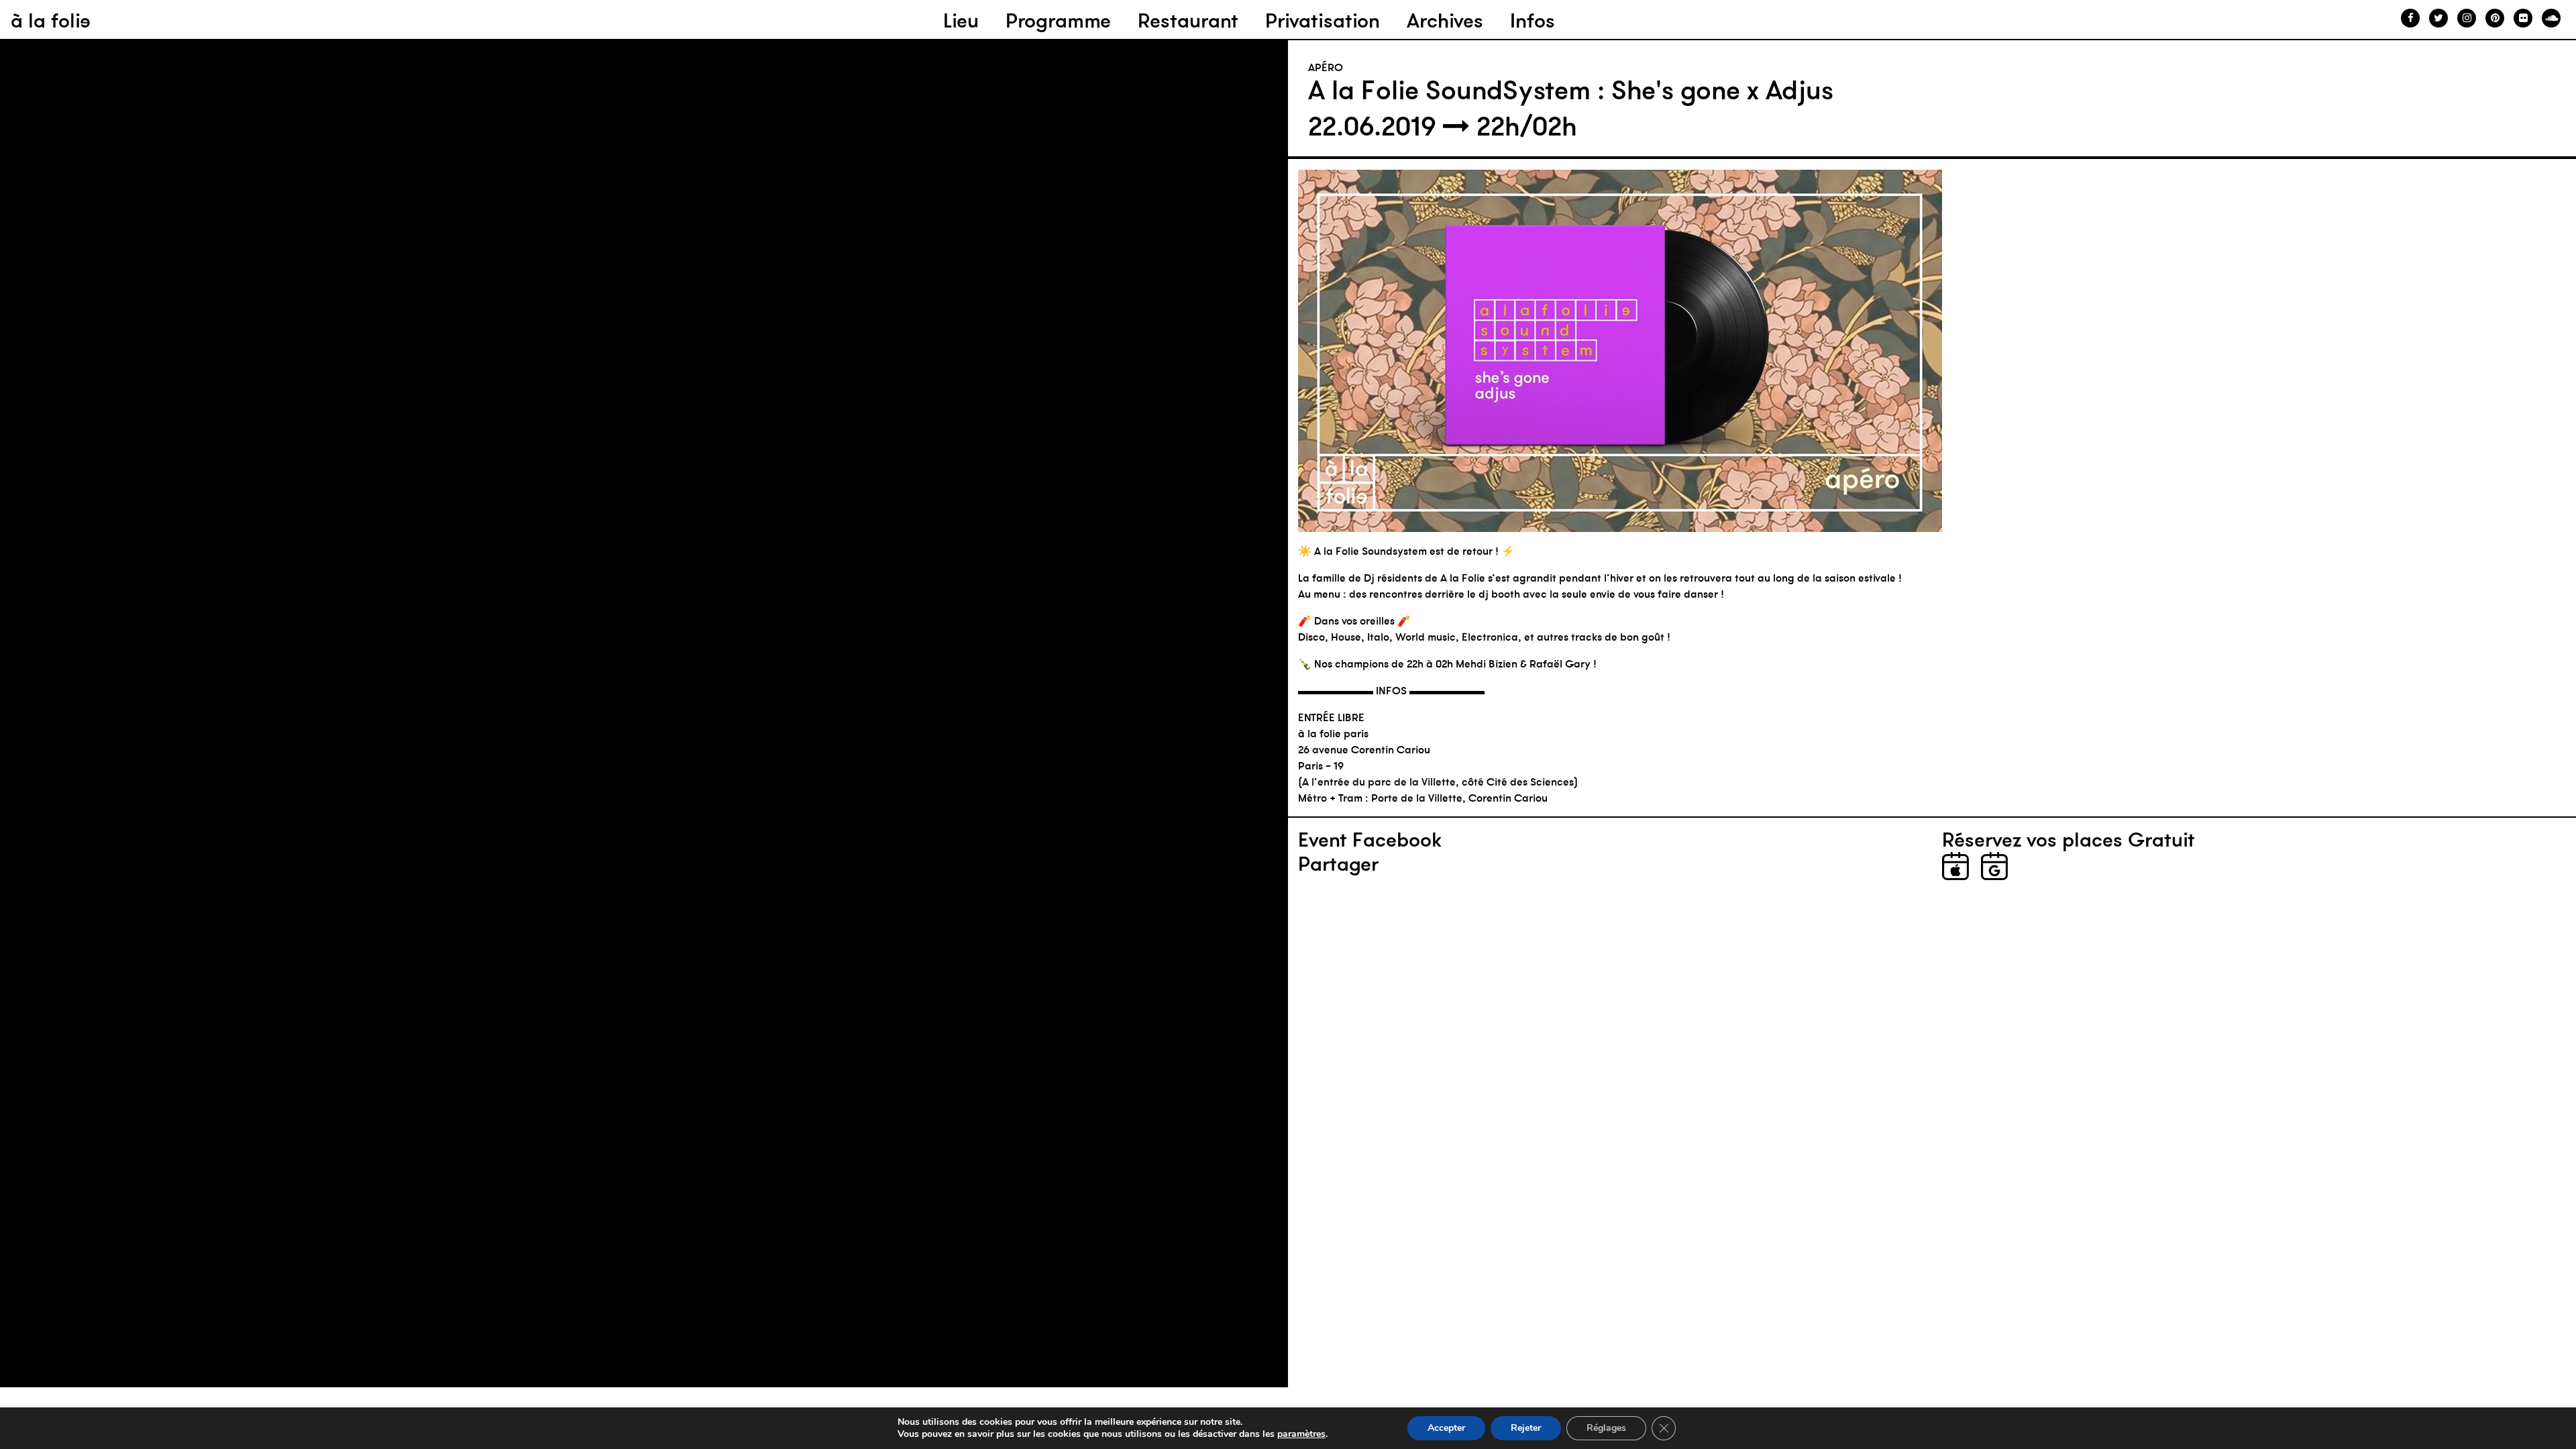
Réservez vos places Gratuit (2069, 840)
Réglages (1606, 1428)
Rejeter (1526, 1428)
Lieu (961, 20)
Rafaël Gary (1560, 663)
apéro (1326, 67)
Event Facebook (1370, 840)
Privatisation (1323, 20)
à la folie (51, 20)
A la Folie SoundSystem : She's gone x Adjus (1571, 90)
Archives (1445, 20)
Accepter (1446, 1428)
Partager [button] (1338, 864)
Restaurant (1188, 20)
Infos (1533, 20)
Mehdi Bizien (1487, 663)
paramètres (1301, 1434)
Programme (1058, 20)
